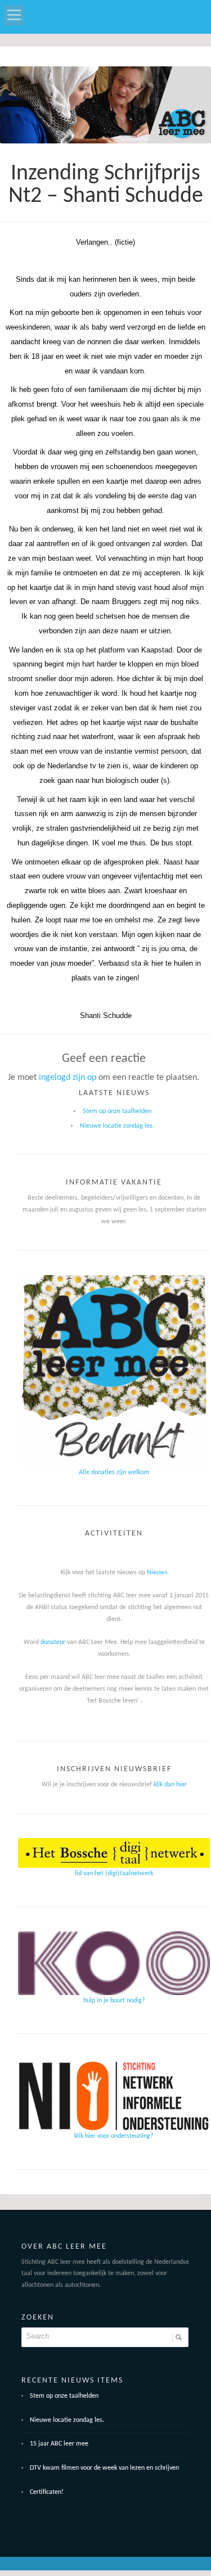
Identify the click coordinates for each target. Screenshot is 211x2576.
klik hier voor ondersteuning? (114, 2136)
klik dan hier (170, 1785)
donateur (54, 1642)
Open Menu (14, 15)
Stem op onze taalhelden (117, 1111)
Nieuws (157, 1573)
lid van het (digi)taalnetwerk (114, 1874)
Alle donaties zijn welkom (114, 1472)
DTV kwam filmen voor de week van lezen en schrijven (104, 2468)
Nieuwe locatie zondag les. (117, 1126)
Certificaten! (47, 2492)
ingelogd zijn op (68, 1078)
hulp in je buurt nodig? (114, 2001)
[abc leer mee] (105, 109)
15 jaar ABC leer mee (59, 2444)
